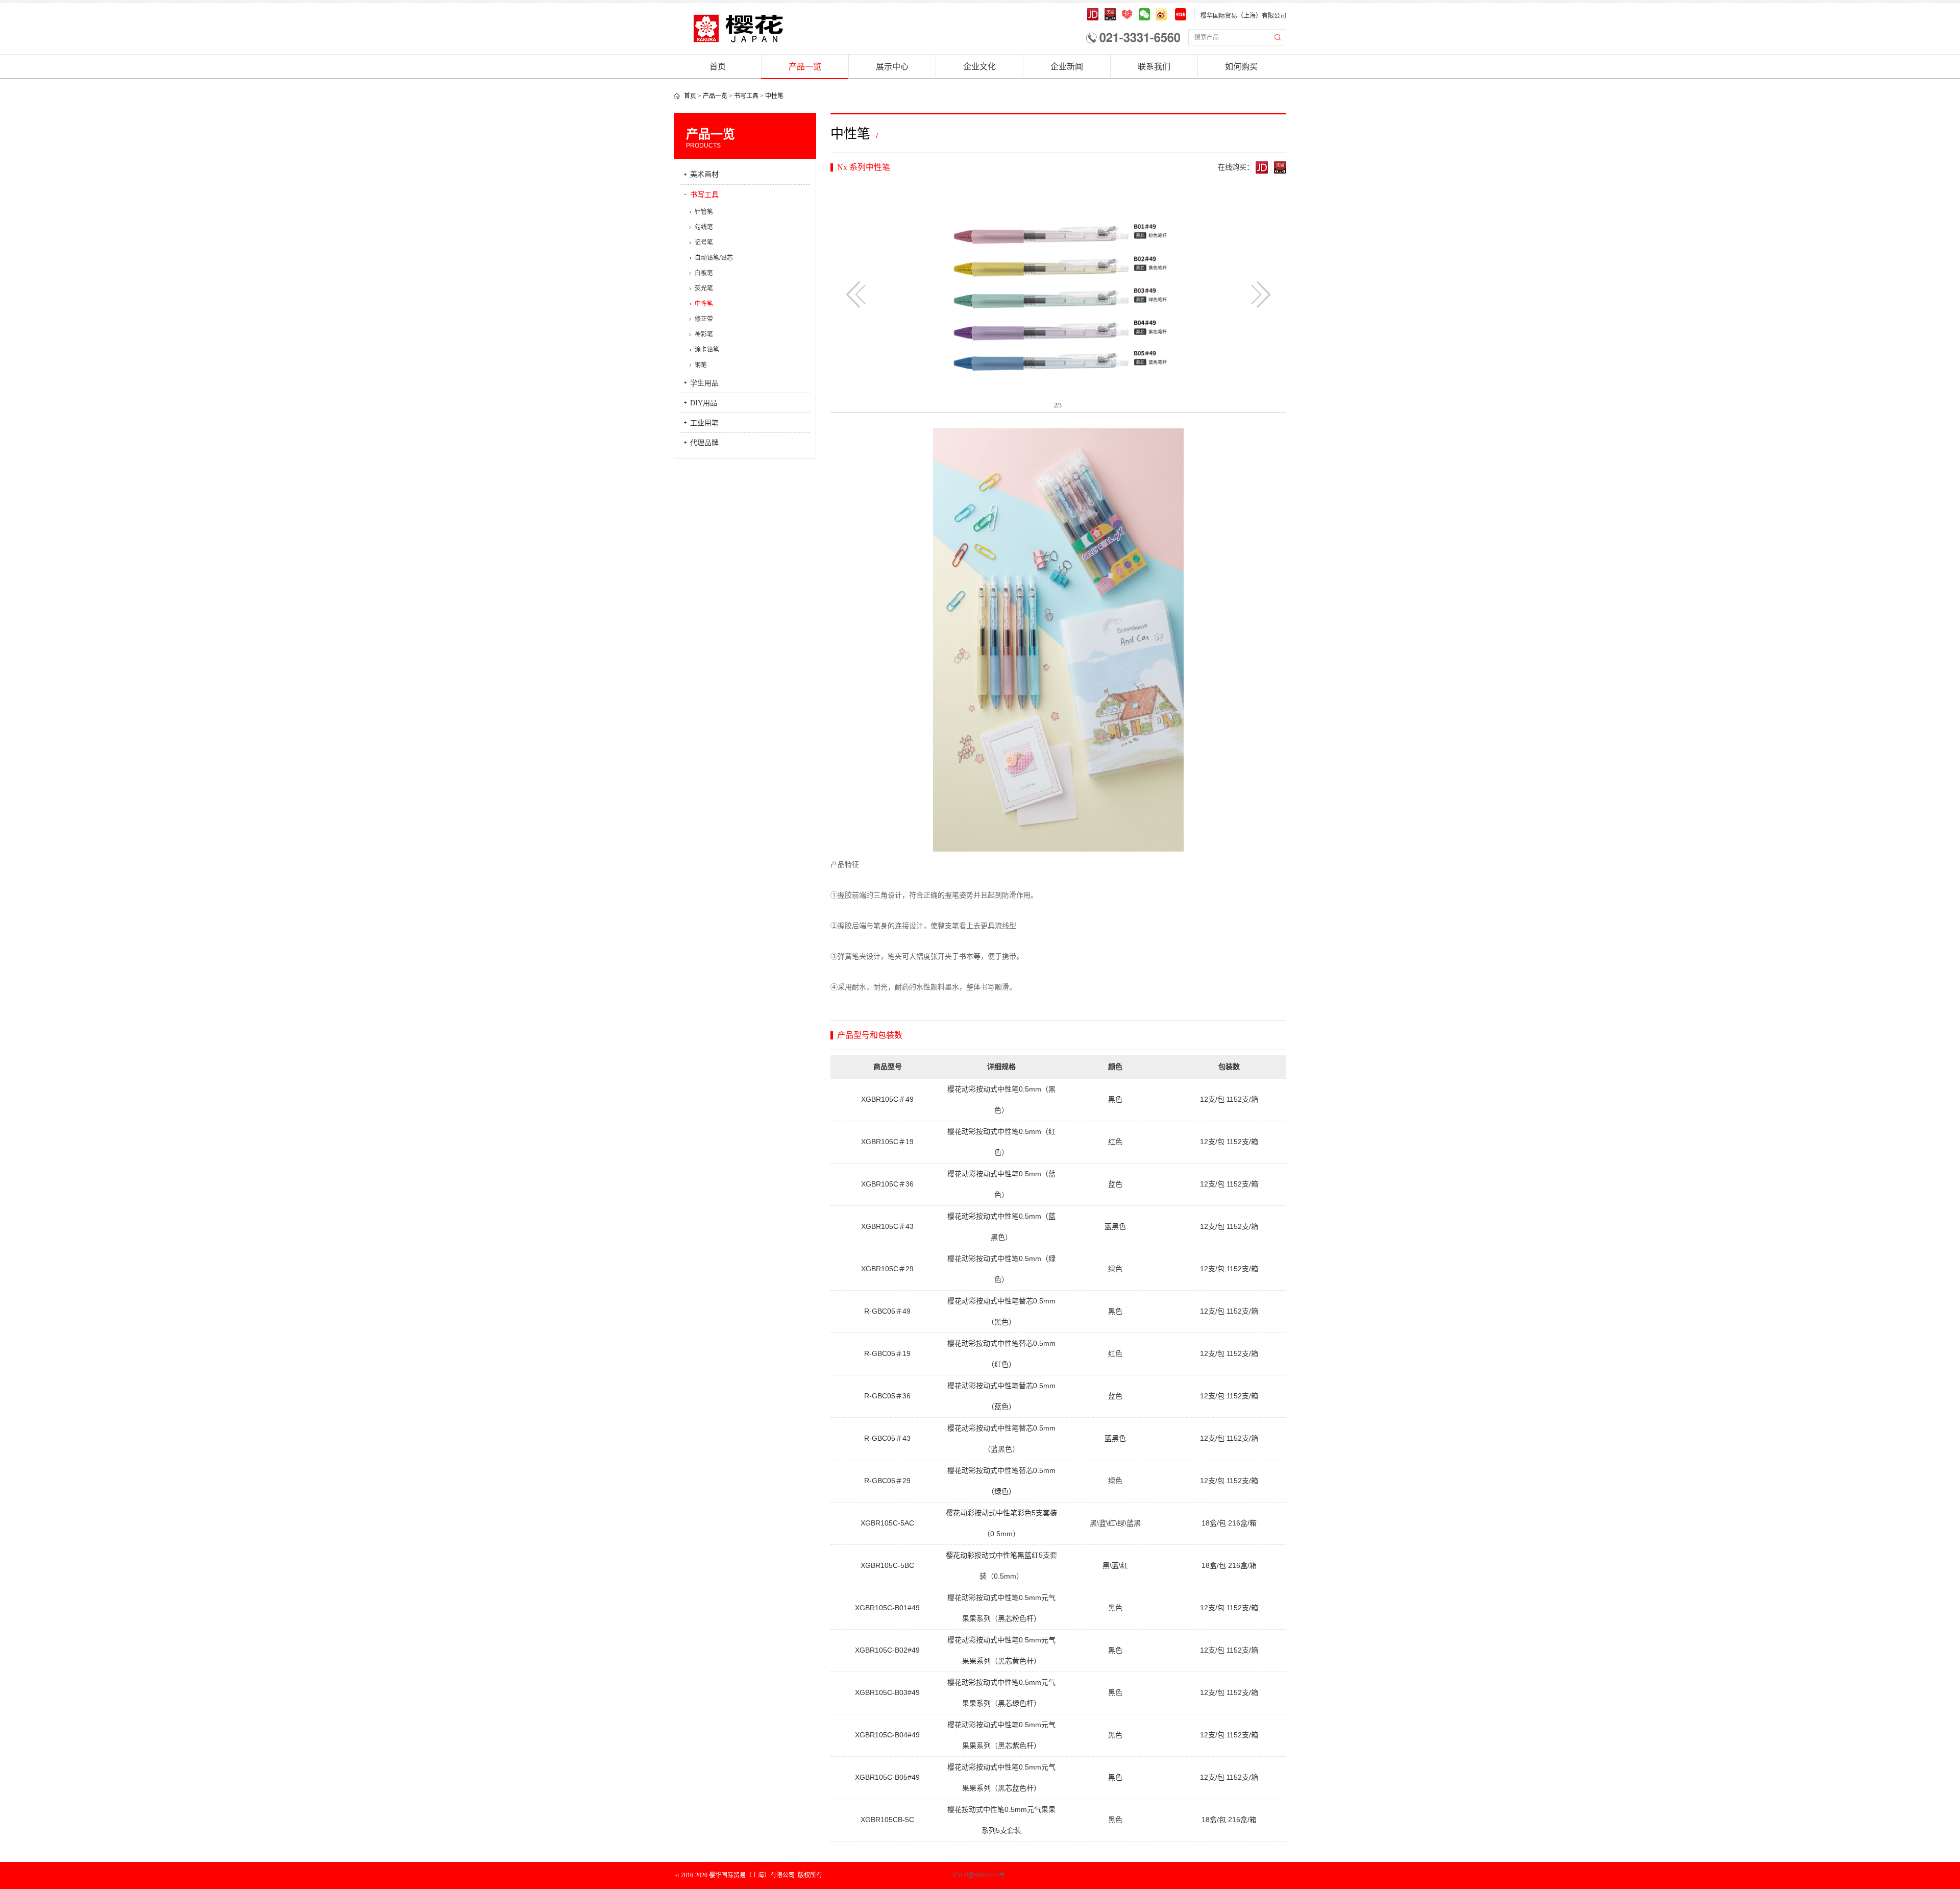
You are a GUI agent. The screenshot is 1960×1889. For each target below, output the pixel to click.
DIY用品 (704, 403)
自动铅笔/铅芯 (714, 258)
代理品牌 (704, 443)
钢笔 (701, 365)
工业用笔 (704, 423)
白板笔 (704, 273)
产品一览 (805, 67)
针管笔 (704, 212)
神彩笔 (704, 334)
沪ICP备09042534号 (943, 1875)
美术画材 (704, 174)
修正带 (704, 319)
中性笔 (774, 96)
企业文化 (979, 67)
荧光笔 (704, 288)
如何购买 (1241, 67)
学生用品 (704, 383)
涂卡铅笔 (707, 350)
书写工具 (746, 96)
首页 (718, 67)
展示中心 (892, 67)
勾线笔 (704, 227)
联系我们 (1154, 67)
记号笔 (704, 243)
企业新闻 (1067, 67)
